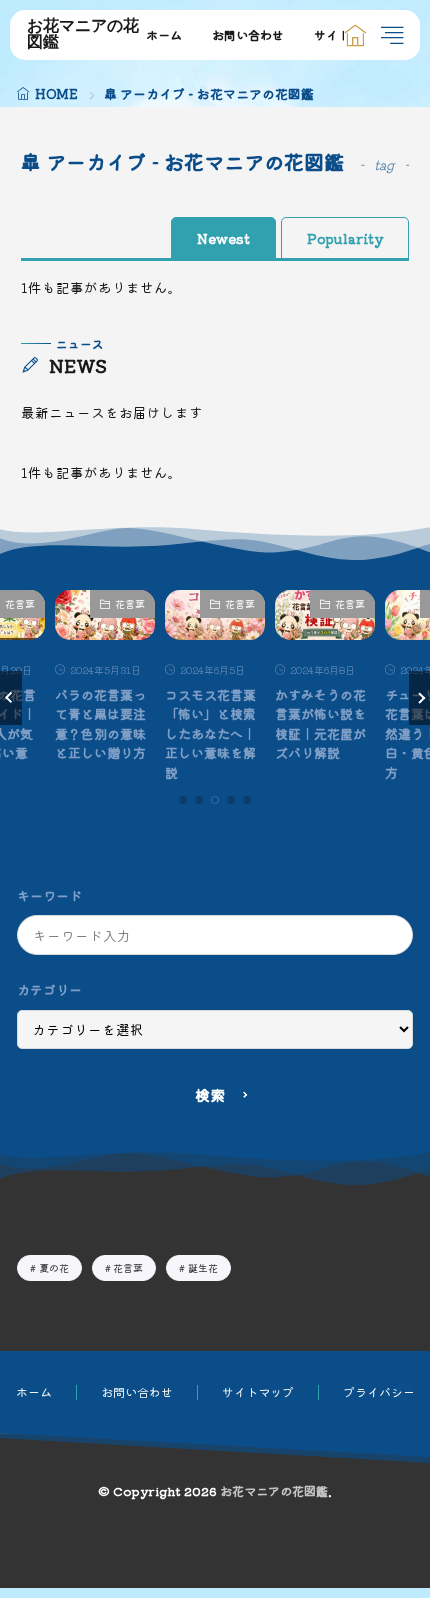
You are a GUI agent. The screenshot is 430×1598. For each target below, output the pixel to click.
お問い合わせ (248, 34)
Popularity (345, 238)
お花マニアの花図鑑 (83, 35)
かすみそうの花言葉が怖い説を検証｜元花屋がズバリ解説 (320, 724)
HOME (56, 93)
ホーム (164, 34)
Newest (223, 238)
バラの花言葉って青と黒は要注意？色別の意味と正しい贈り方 (100, 724)
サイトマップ (258, 1391)
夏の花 (54, 1267)
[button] (11, 698)
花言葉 (130, 603)
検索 (210, 1094)
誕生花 (203, 1267)
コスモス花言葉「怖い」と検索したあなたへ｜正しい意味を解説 (210, 733)
